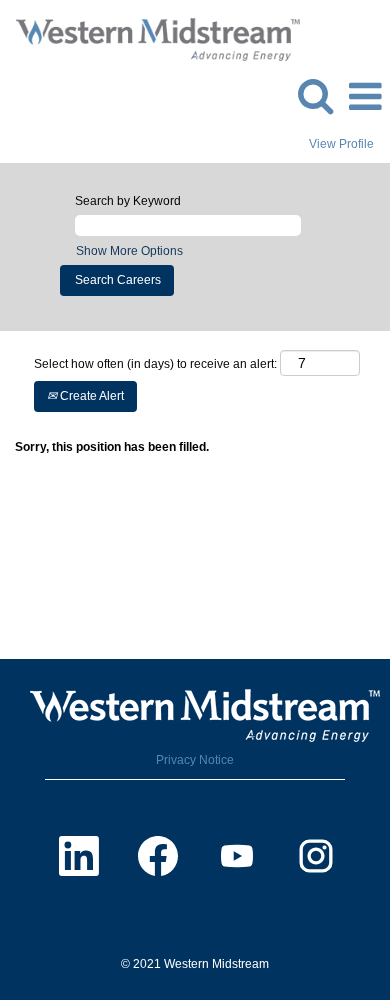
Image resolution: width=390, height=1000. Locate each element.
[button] (365, 96)
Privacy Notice (195, 760)
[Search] (315, 95)
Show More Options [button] (129, 251)
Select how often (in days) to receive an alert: (155, 364)
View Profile (341, 144)
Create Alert (90, 396)
